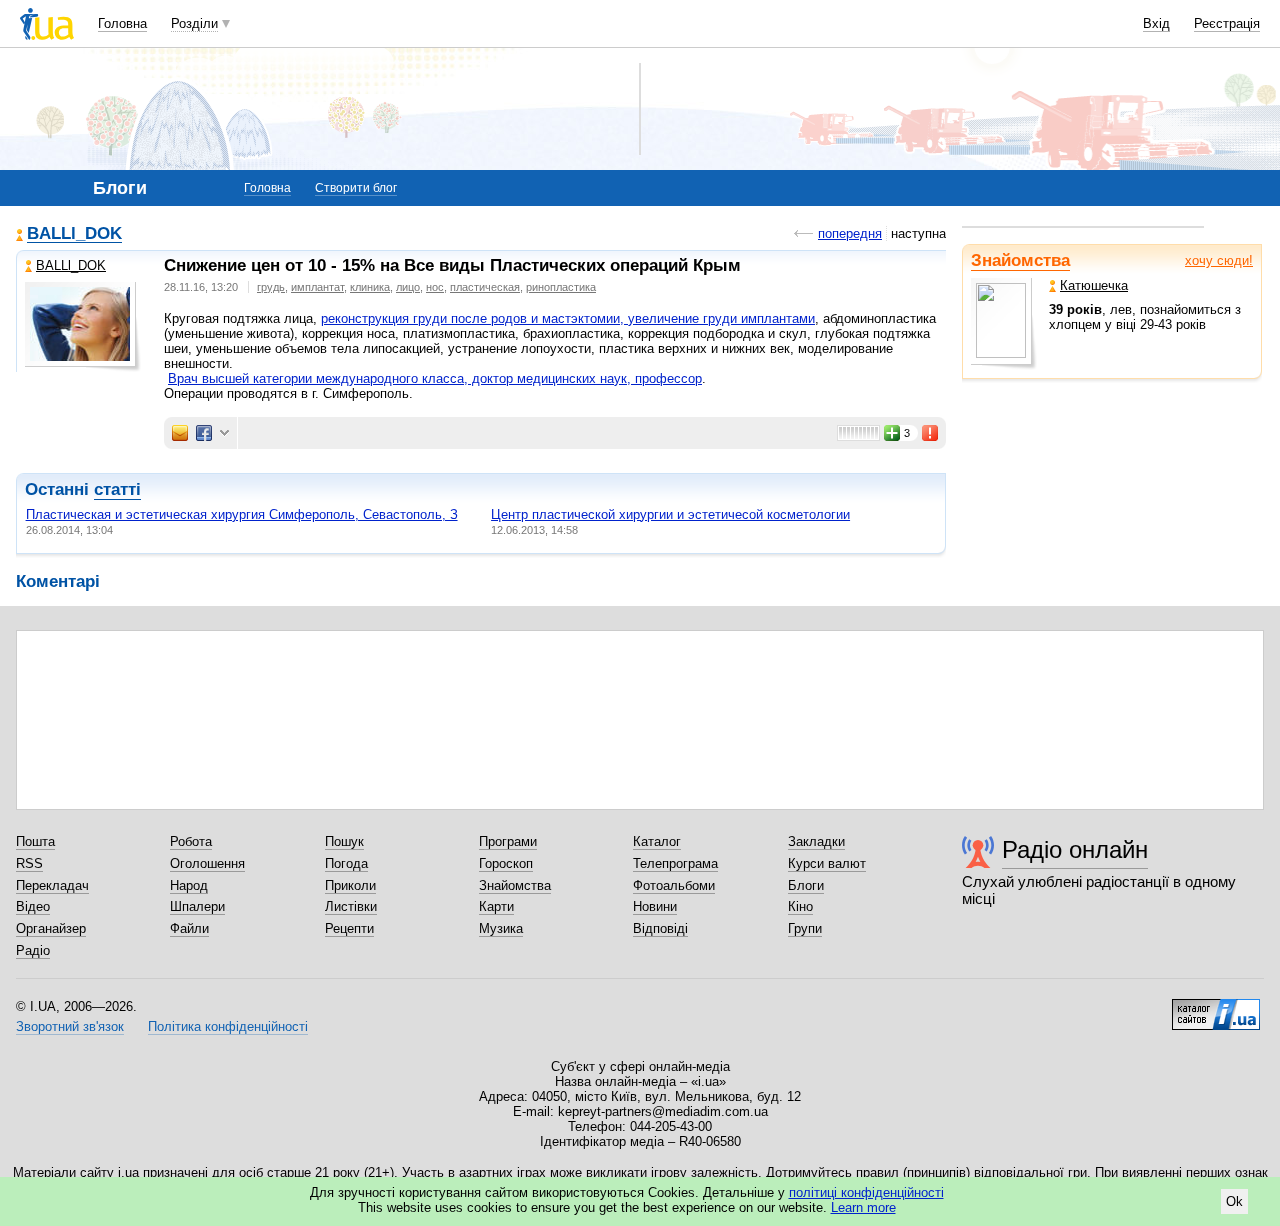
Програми (508, 841)
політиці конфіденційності (866, 1192)
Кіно (800, 906)
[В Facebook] (204, 433)
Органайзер (51, 928)
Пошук (344, 841)
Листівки (351, 906)
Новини (655, 906)
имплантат (317, 287)
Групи (805, 928)
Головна (122, 23)
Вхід (1156, 23)
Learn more (863, 1207)
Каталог (657, 841)
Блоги (806, 885)
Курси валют (827, 863)
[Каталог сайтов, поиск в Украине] (1216, 1007)
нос (435, 287)
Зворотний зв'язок (70, 1026)
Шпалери (197, 906)
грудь (271, 287)
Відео (33, 906)
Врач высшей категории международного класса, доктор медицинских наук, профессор (435, 378)
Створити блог (356, 188)
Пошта (35, 841)
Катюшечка (1094, 285)
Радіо (33, 950)
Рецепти (349, 928)
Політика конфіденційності (228, 1026)
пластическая (485, 287)
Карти (496, 906)
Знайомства (1020, 260)
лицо (408, 287)
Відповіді (660, 928)
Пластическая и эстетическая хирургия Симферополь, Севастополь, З (242, 514)
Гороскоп (506, 863)
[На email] (180, 433)
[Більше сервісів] (224, 433)
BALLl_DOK (74, 234)
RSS (29, 863)
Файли (189, 928)
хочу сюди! (1219, 260)
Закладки (816, 841)
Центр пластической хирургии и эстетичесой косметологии (670, 514)
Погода (346, 863)
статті (117, 489)
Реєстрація (1227, 23)
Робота (191, 841)
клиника (370, 287)
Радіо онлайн (1075, 849)
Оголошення (207, 863)
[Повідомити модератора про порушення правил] (931, 433)
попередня (850, 233)
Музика (501, 928)
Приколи (350, 885)
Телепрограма (675, 863)
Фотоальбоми (674, 885)
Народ (189, 885)
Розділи (194, 23)
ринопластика (561, 287)
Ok (1234, 1201)
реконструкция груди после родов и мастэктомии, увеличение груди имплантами (568, 318)
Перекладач (52, 885)
